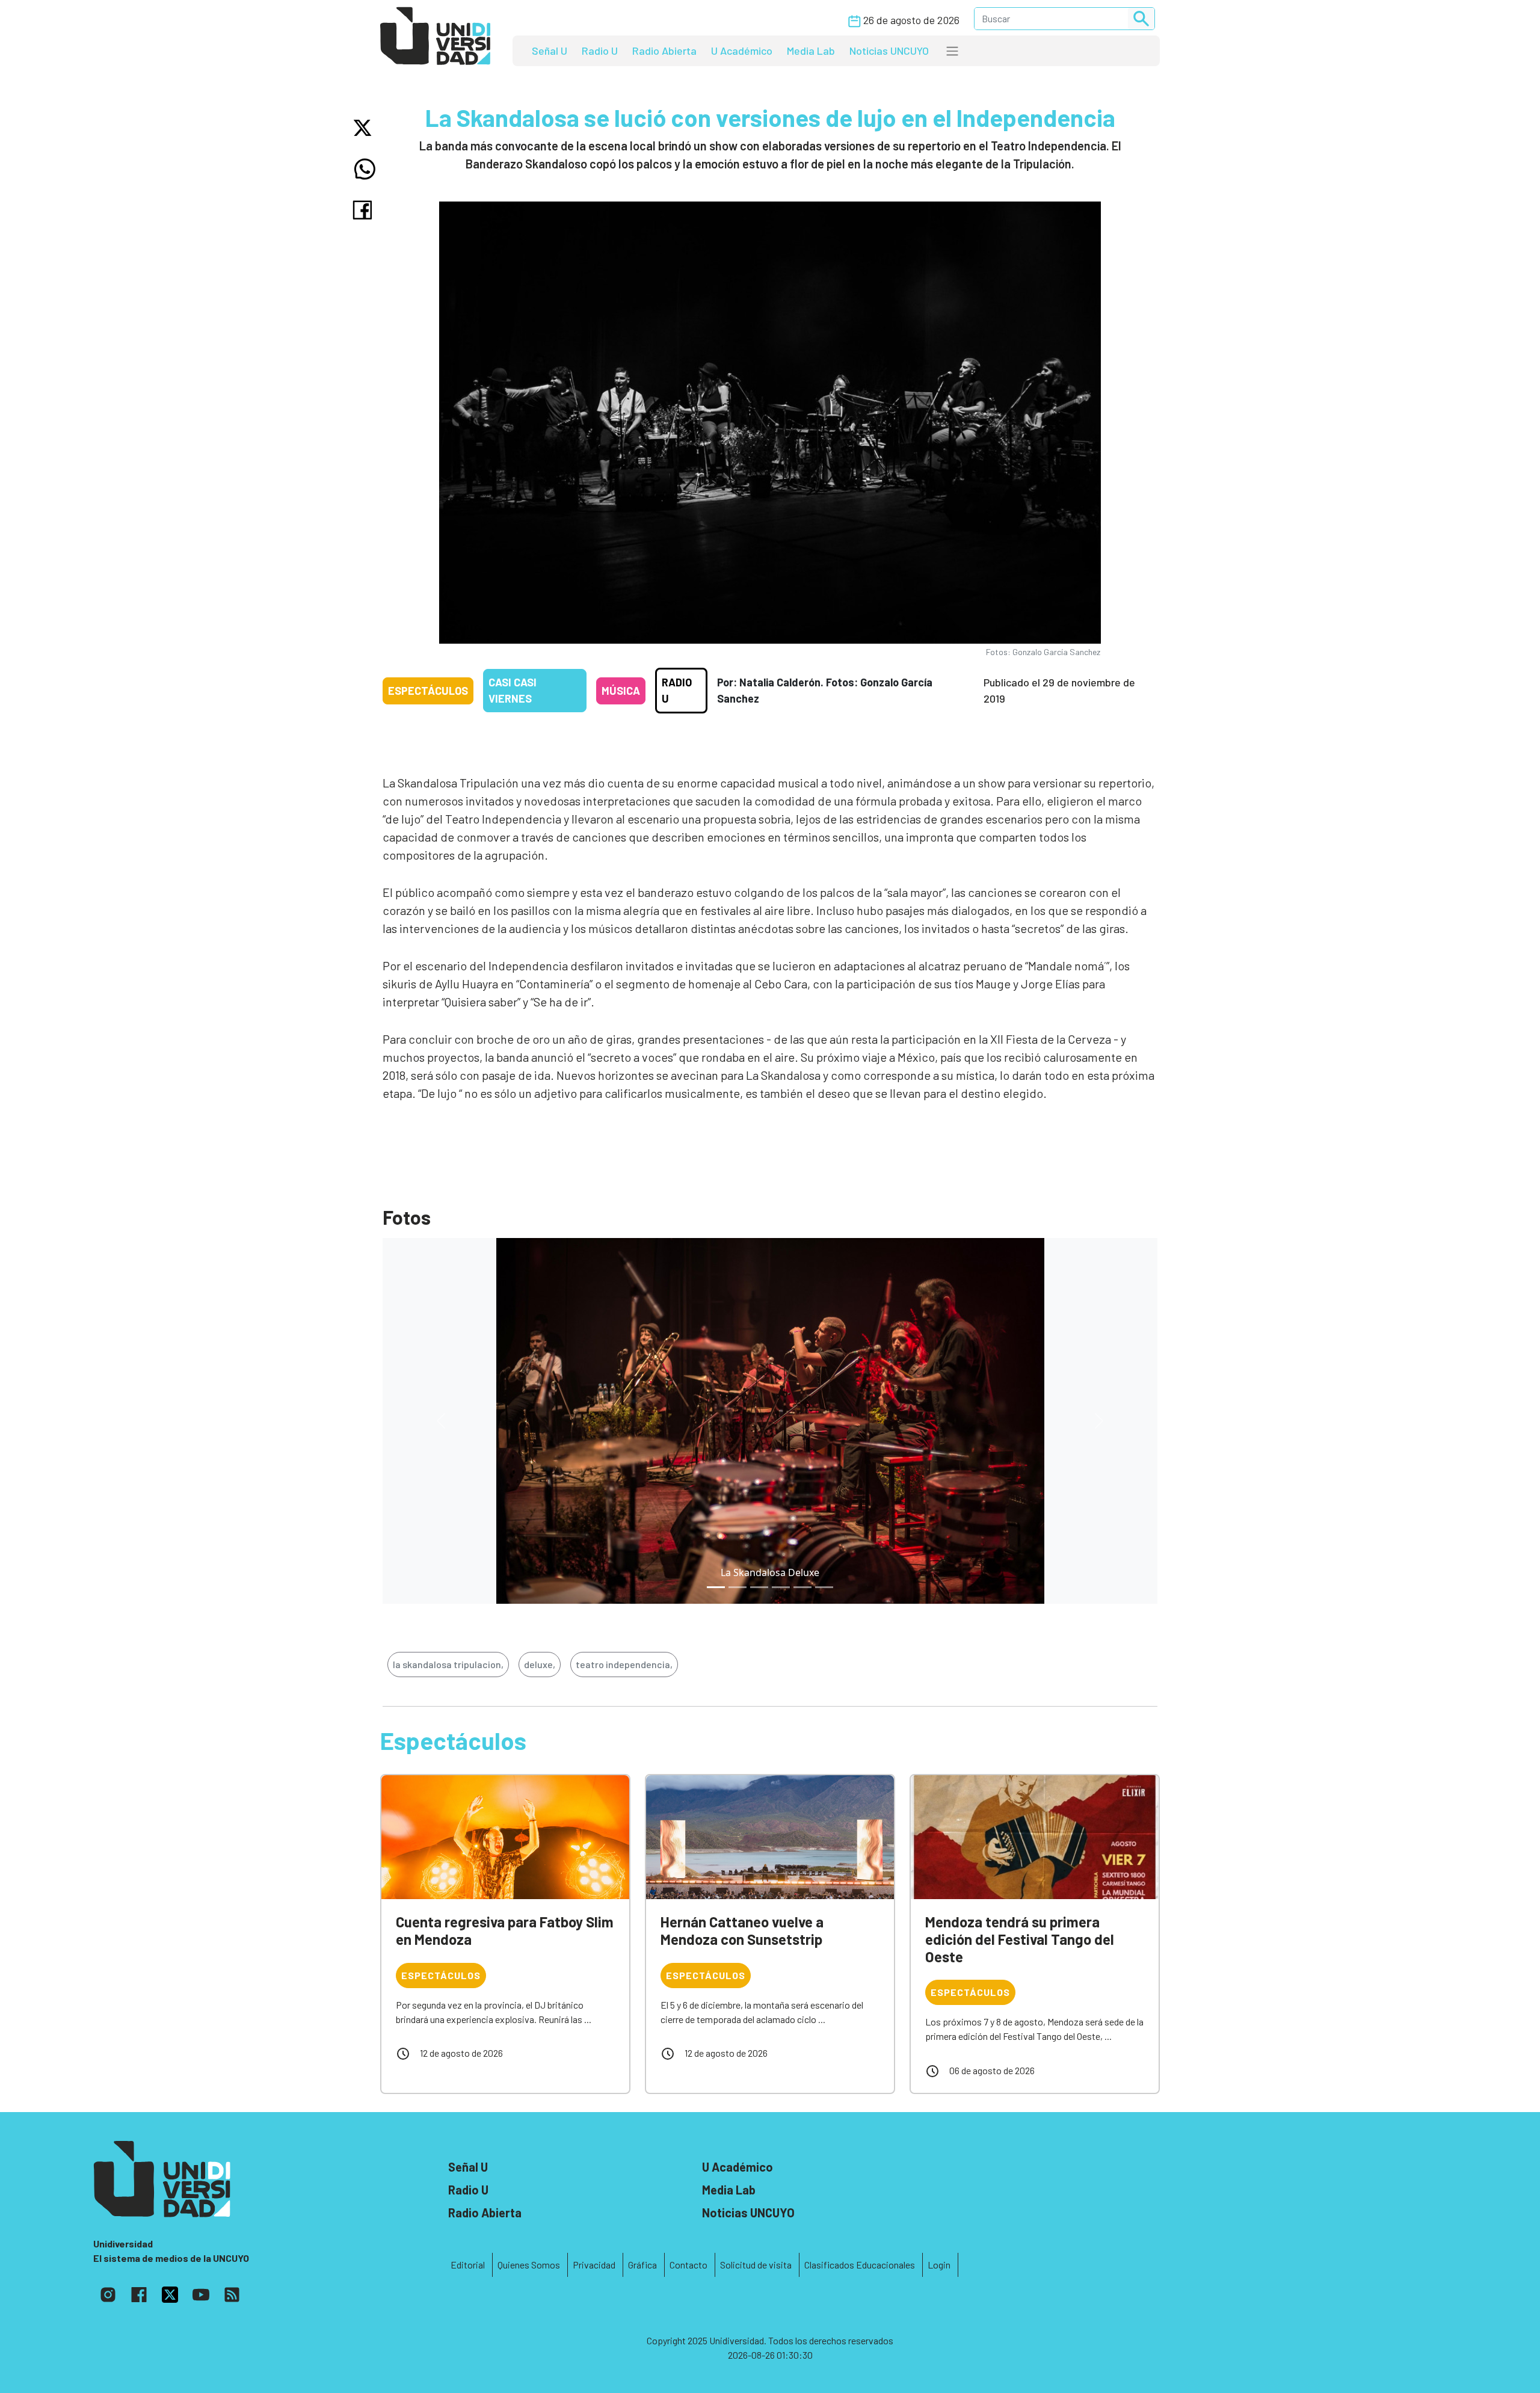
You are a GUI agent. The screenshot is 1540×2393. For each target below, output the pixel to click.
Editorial (468, 2265)
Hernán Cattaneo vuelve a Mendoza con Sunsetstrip (742, 1930)
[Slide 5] (824, 1587)
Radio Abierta (664, 51)
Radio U (600, 51)
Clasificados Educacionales (860, 2265)
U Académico (742, 51)
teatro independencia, (624, 1664)
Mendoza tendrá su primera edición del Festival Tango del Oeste (1020, 1939)
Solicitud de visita (756, 2265)
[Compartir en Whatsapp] (365, 169)
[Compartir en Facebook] (365, 210)
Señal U (550, 51)
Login (939, 2265)
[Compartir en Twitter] (365, 128)
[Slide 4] (802, 1587)
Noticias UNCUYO (889, 51)
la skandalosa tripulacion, (448, 1664)
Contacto (688, 2265)
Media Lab (811, 51)
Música (621, 691)
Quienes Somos (529, 2265)
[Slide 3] (781, 1587)
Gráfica (642, 2265)
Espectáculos (428, 691)
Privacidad (594, 2265)
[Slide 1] (738, 1587)
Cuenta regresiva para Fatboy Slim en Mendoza (505, 1930)
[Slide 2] (759, 1587)
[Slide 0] (716, 1587)
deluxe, (540, 1664)
